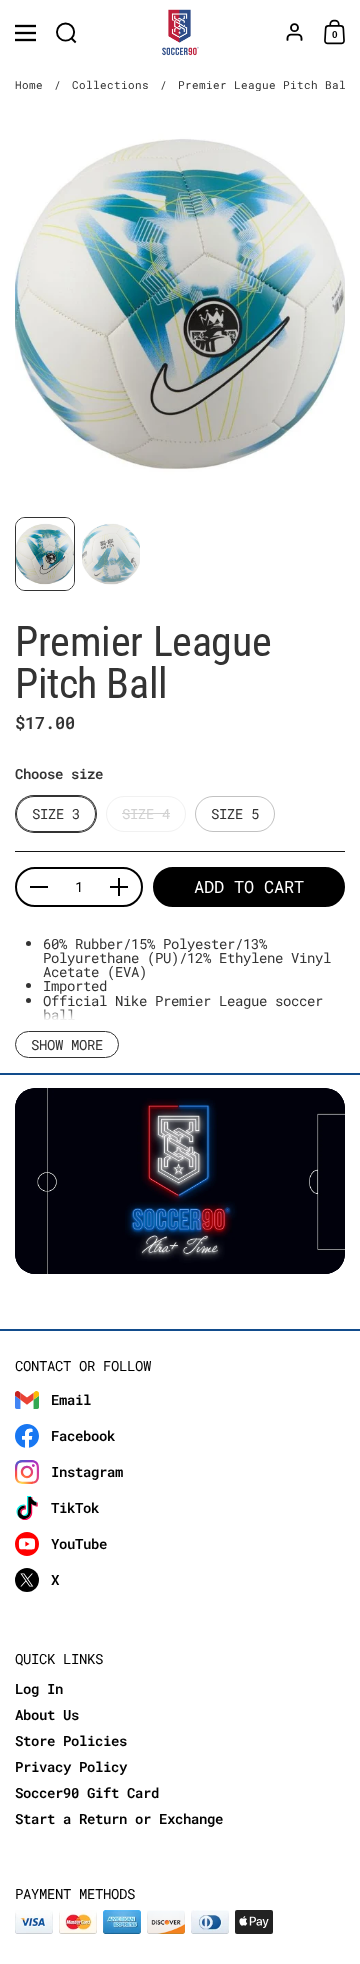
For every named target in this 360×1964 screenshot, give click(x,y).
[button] (66, 32)
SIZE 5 (235, 813)
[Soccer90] (180, 33)
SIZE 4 (146, 813)
